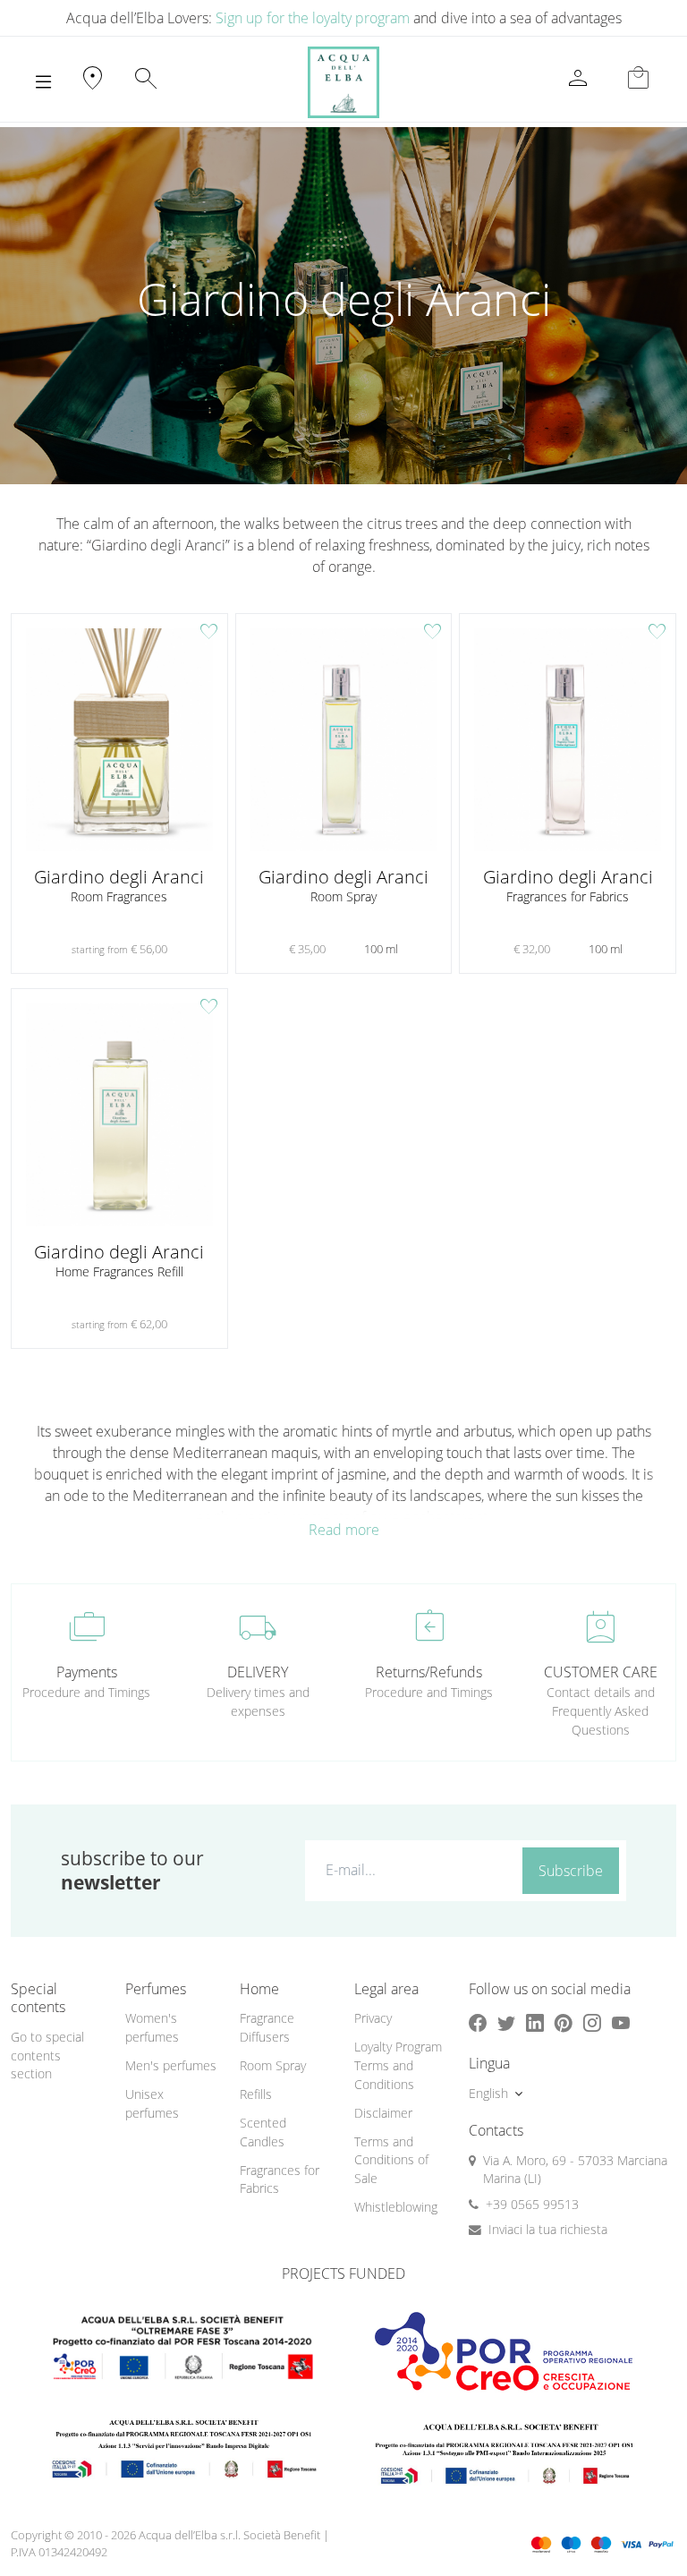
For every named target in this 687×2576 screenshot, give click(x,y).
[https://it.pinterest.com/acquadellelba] (564, 2022)
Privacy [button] (373, 2018)
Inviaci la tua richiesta (548, 2229)
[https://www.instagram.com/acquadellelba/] (592, 2022)
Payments (87, 1672)
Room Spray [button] (273, 2065)
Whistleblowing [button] (396, 2207)
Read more (344, 1530)
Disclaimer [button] (383, 2113)
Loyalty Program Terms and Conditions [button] (398, 2065)
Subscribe (571, 1871)
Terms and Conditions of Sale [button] (391, 2160)
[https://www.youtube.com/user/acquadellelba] (621, 2022)
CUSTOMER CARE (601, 1672)
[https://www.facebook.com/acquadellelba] (478, 2022)
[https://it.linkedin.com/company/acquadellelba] (535, 2022)
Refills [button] (256, 2094)
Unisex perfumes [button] (152, 2103)
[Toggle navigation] (43, 82)
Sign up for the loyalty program (313, 18)
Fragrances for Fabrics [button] (280, 2179)
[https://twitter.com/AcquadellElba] (506, 2022)
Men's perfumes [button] (171, 2065)
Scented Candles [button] (263, 2132)
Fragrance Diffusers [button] (267, 2027)
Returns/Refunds (429, 1672)
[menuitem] (172, 2028)
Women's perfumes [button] (152, 2027)
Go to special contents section (47, 2055)
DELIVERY (258, 1672)
